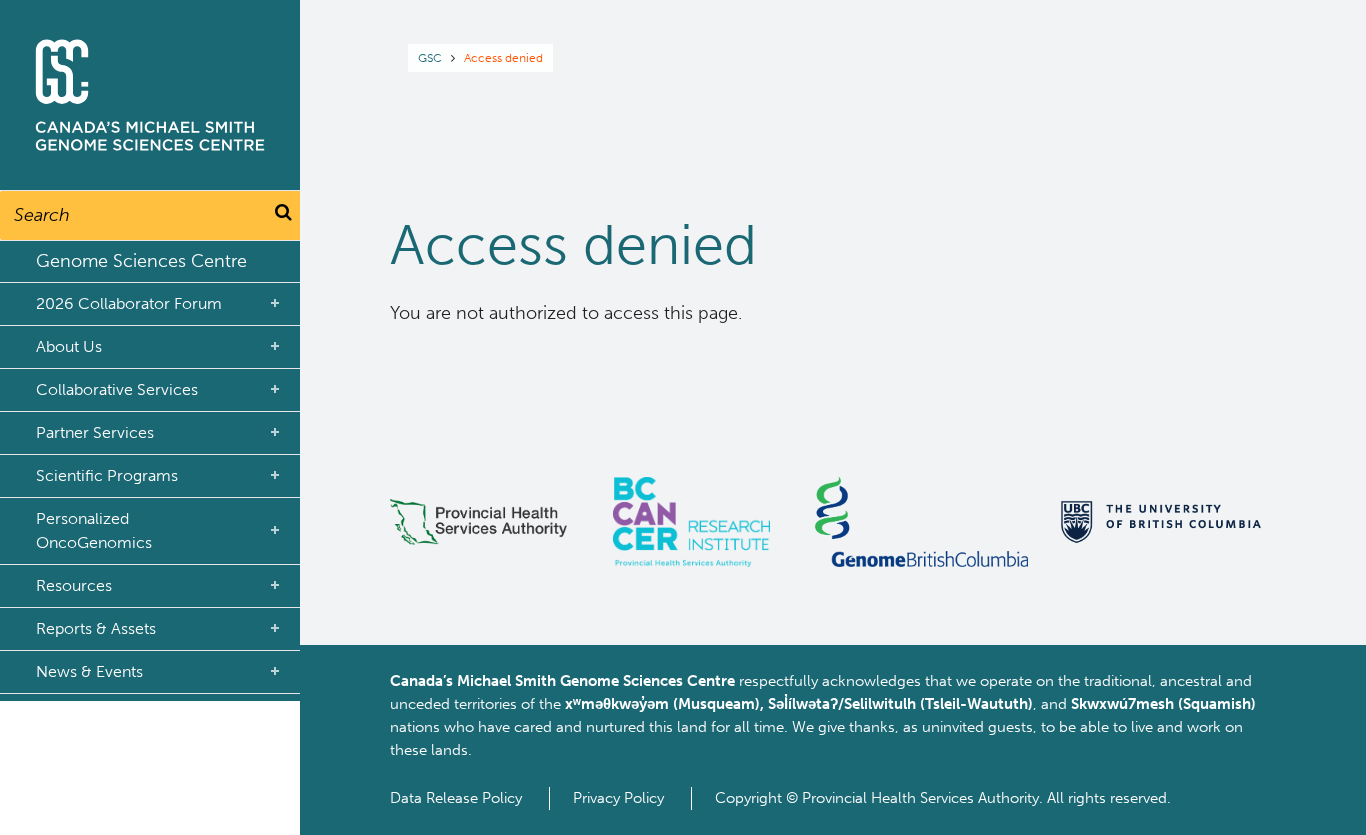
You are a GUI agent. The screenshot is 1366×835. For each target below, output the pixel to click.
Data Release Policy (456, 798)
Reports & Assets (96, 628)
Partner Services (95, 432)
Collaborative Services (117, 389)
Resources (74, 585)
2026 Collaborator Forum (129, 303)
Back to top (1301, 802)
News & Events (89, 671)
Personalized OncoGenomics (94, 530)
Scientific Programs (107, 475)
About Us (69, 346)
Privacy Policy (618, 798)
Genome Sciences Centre (141, 261)
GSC (430, 58)
